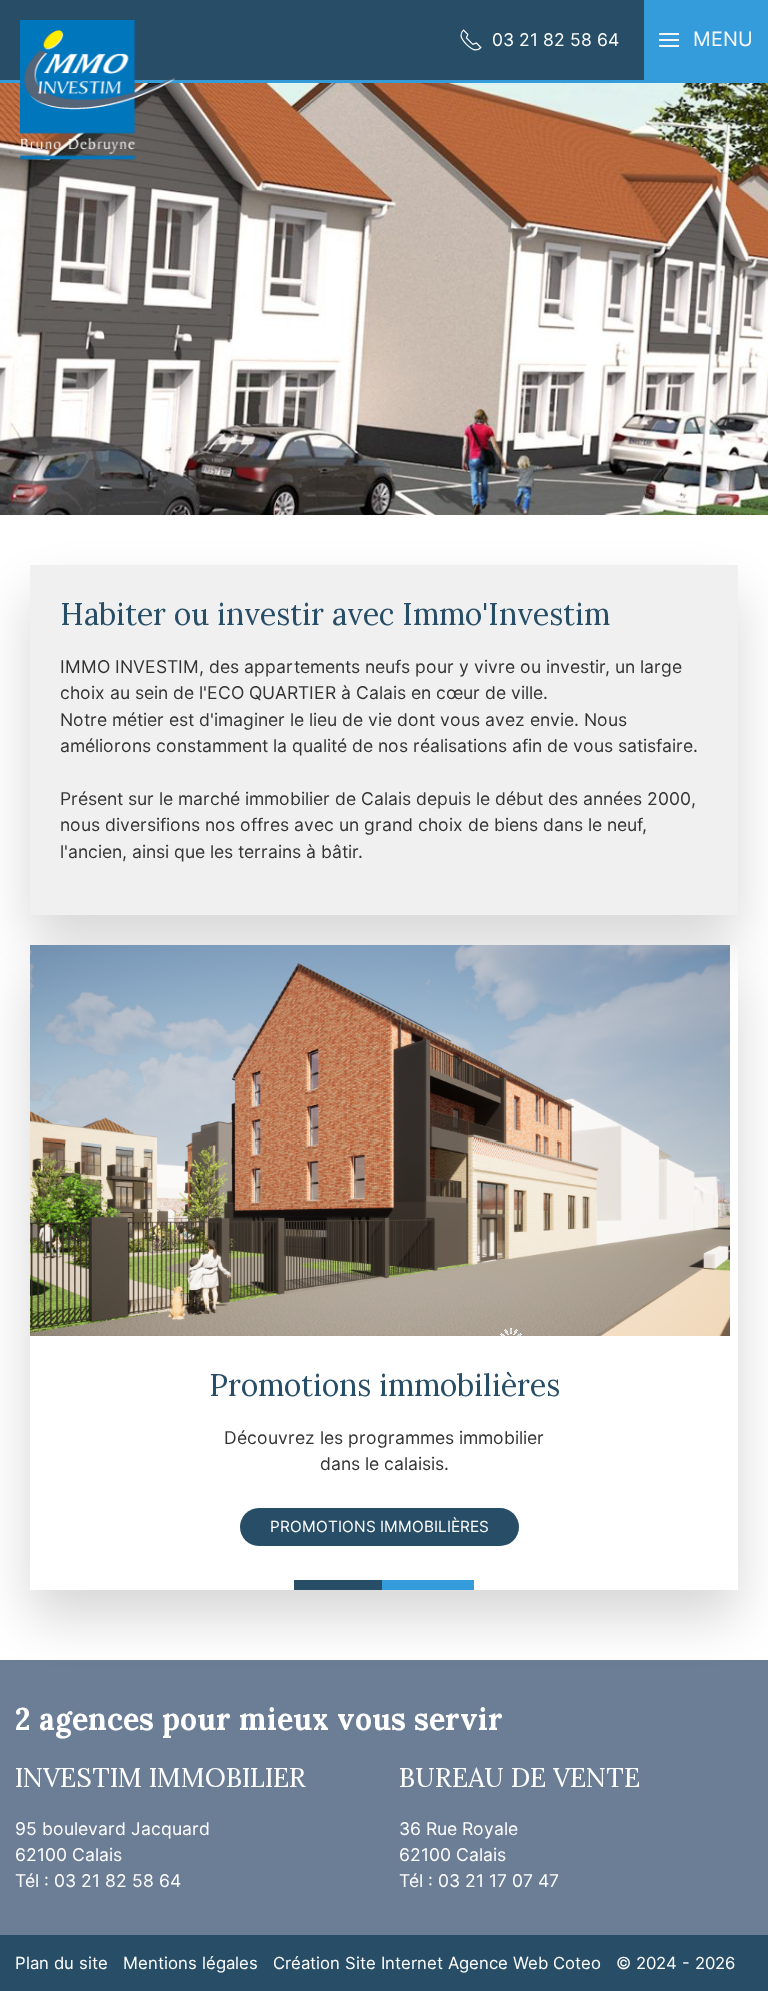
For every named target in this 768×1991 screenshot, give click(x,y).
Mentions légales (190, 1963)
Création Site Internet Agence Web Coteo (437, 1963)
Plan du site (61, 1963)
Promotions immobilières (379, 1526)
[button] (706, 40)
